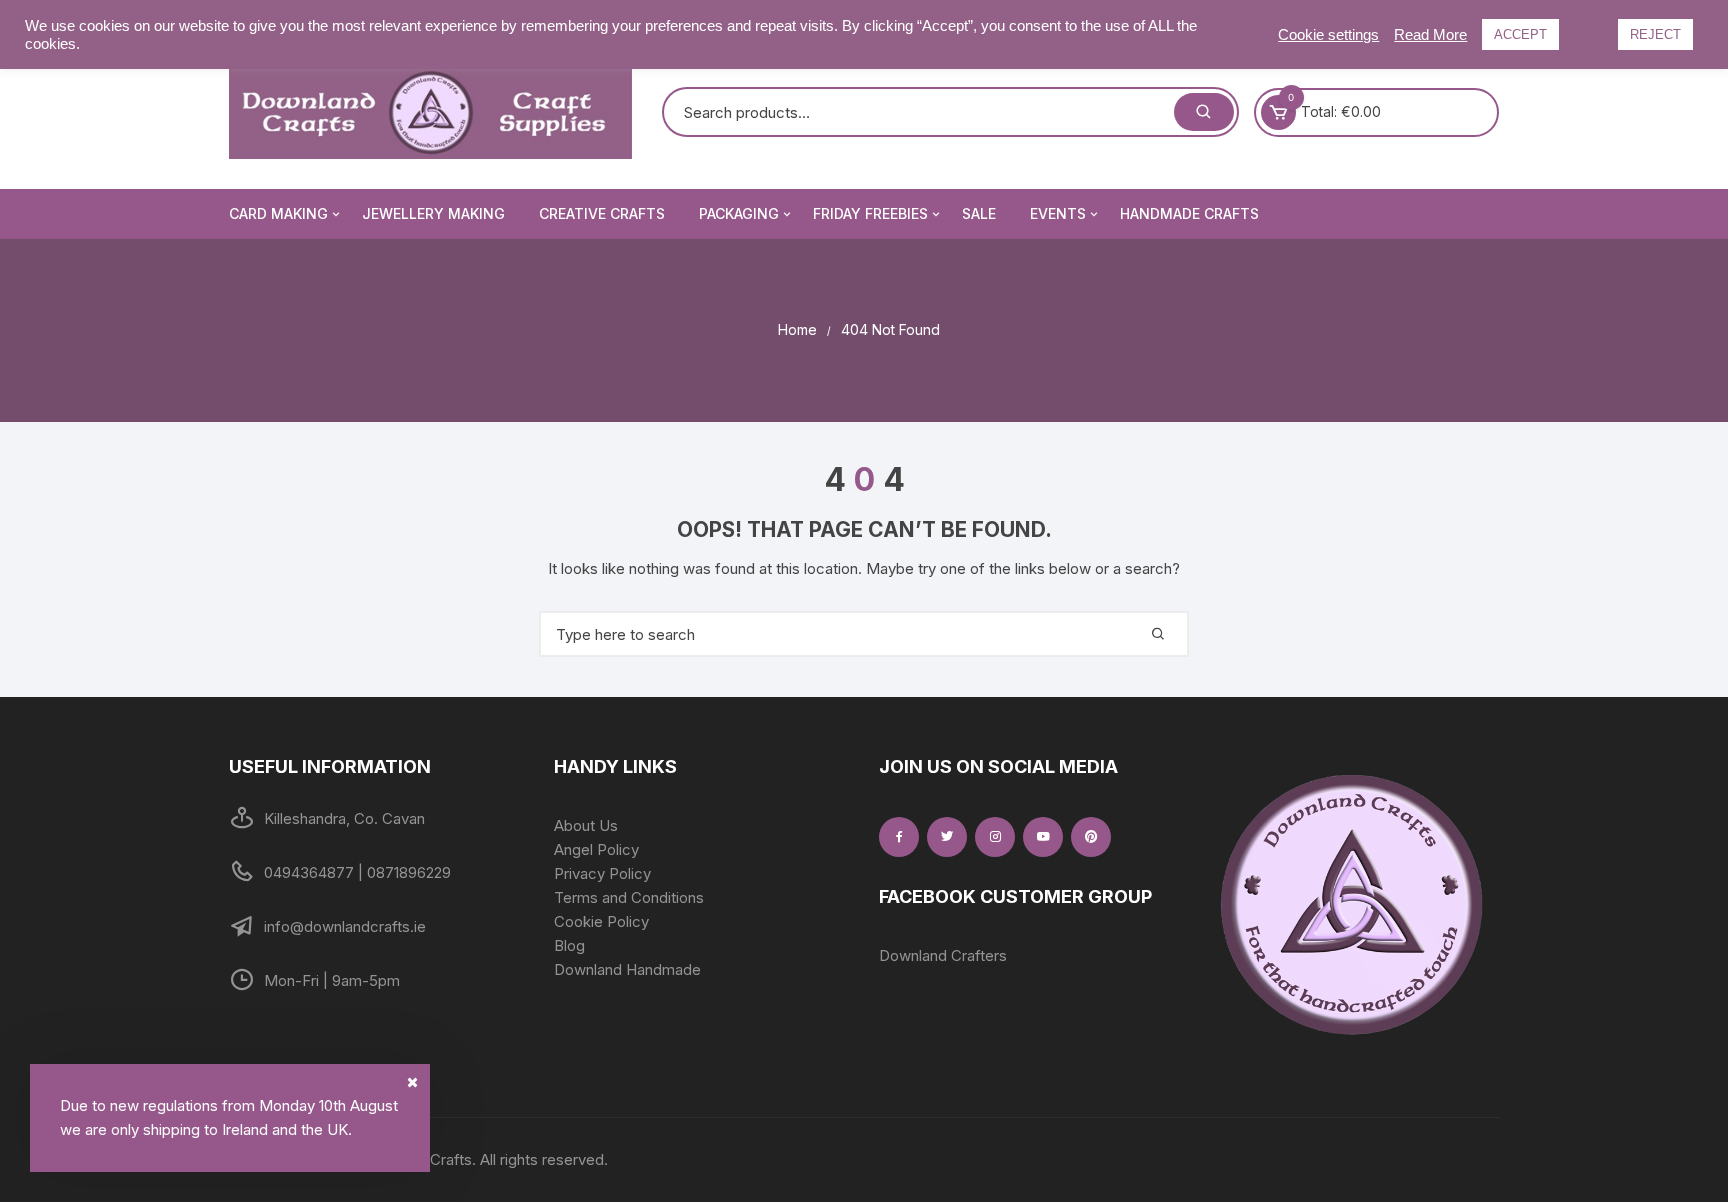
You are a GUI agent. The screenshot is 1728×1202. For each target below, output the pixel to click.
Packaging (739, 213)
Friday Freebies (870, 213)
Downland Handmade (627, 969)
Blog (569, 945)
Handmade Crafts (1189, 213)
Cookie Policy (601, 921)
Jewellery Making (433, 213)
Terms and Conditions (629, 897)
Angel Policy (596, 849)
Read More (1430, 35)
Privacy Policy (602, 873)
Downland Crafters (943, 955)
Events (1058, 213)
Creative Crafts (602, 213)
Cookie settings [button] (1328, 35)
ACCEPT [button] (1520, 34)
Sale (979, 213)
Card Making (278, 213)
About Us (586, 825)
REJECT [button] (1655, 34)
